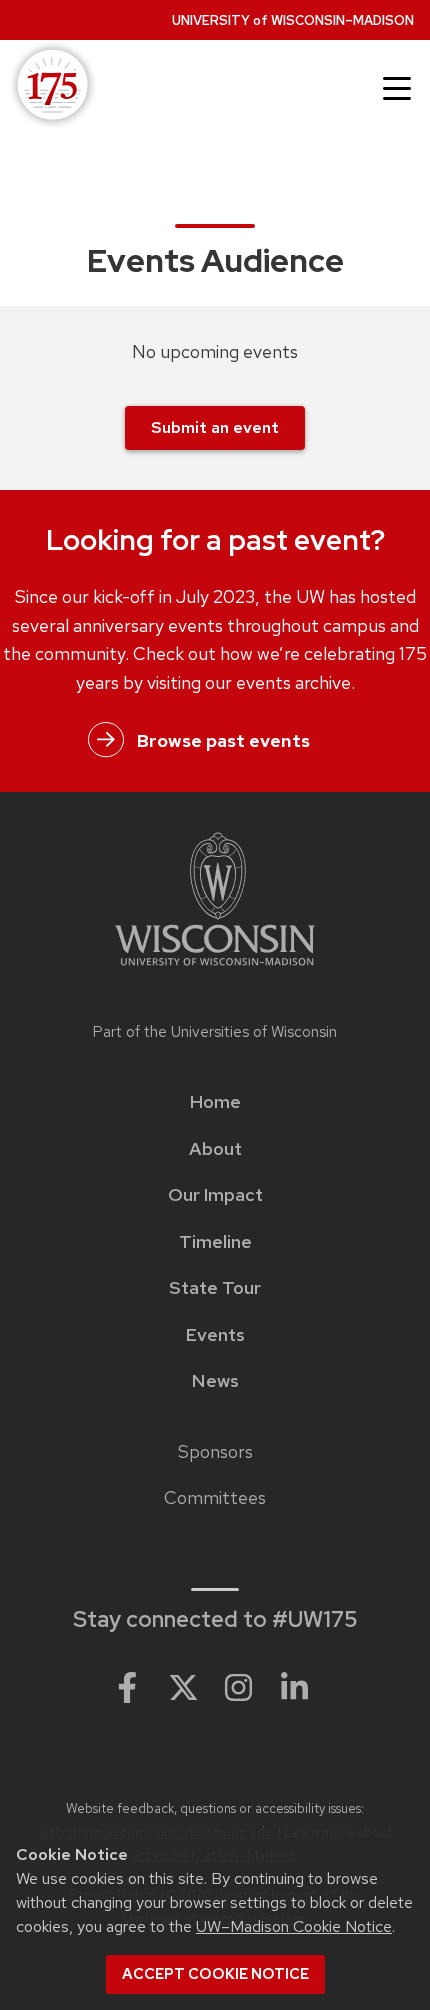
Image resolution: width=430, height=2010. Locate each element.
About (215, 1149)
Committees (215, 1498)
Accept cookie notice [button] (215, 1974)
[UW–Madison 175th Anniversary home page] (49, 86)
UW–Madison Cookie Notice (294, 1926)
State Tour (215, 1288)
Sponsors (215, 1452)
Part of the (215, 1032)
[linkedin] (295, 1687)
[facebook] (127, 1687)
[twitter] (183, 1687)
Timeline (215, 1242)
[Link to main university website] (215, 902)
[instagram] (239, 1687)
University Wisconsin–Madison (293, 20)
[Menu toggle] (397, 89)
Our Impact (215, 1195)
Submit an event (215, 427)
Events (215, 1335)
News (215, 1381)
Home (215, 1102)
